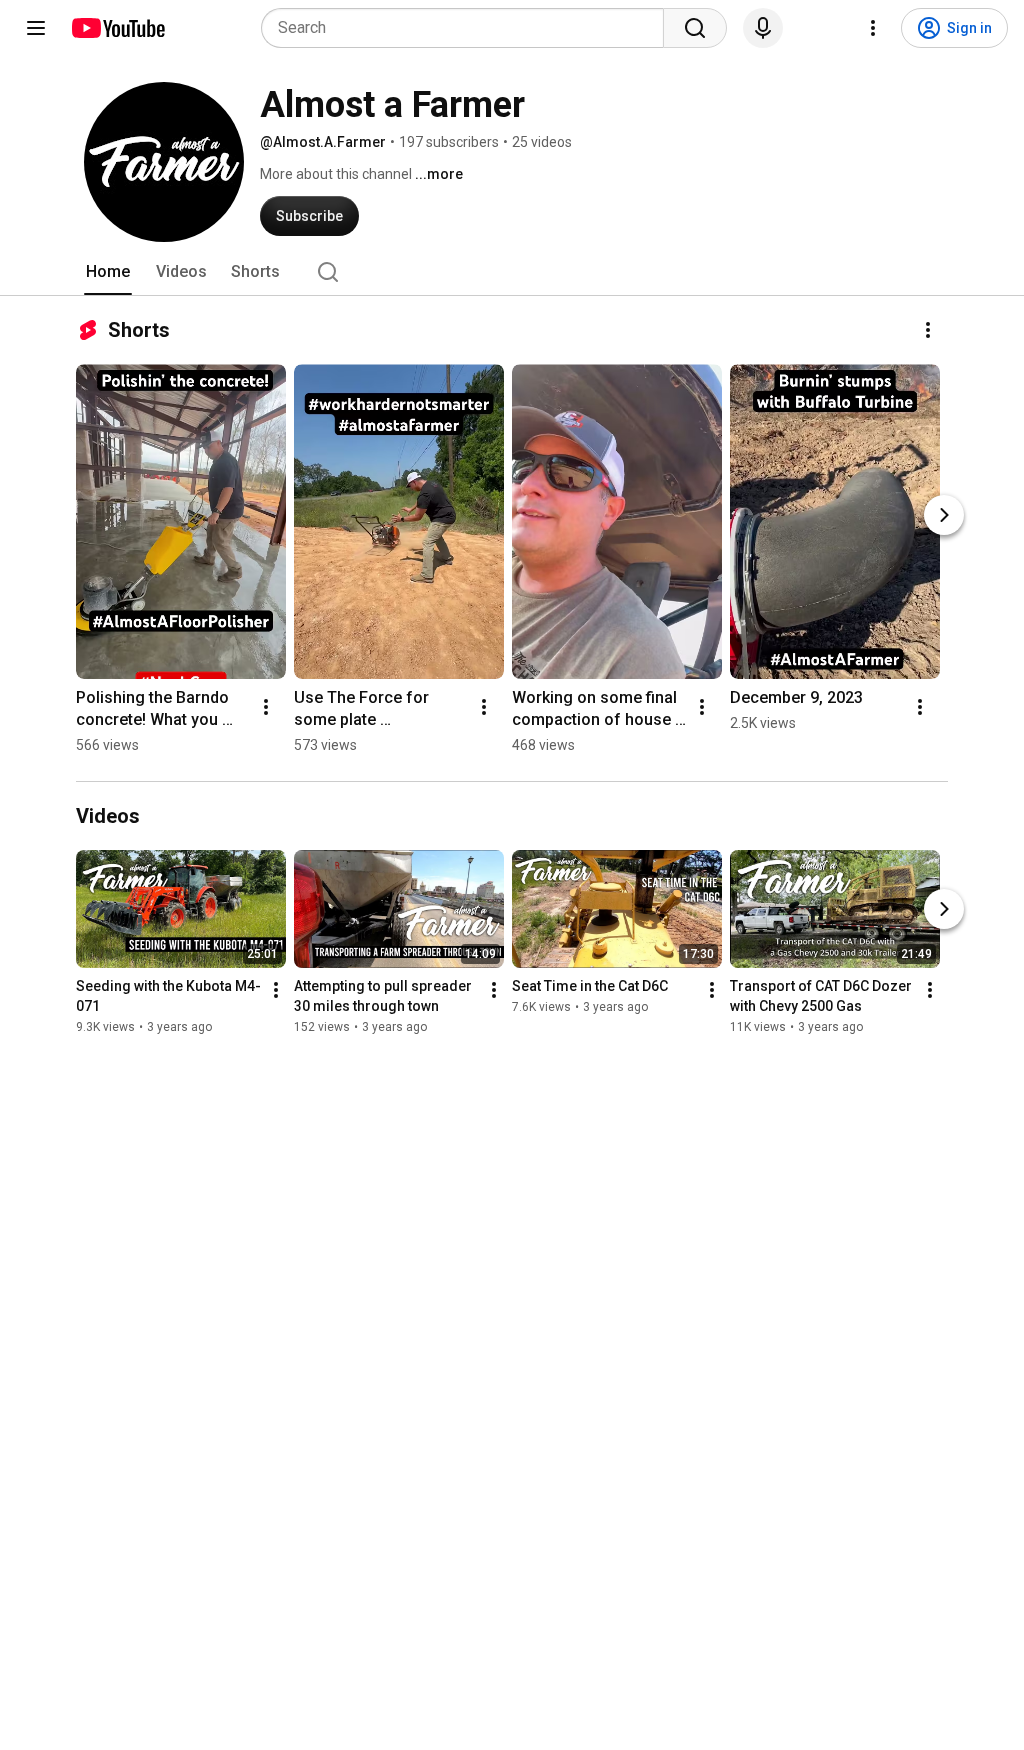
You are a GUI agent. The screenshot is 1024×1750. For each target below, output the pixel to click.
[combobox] (468, 28)
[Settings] (873, 28)
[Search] (695, 28)
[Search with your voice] (763, 28)
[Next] (944, 515)
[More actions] (928, 330)
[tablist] (512, 272)
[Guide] (36, 28)
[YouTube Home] (117, 28)
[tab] (108, 272)
